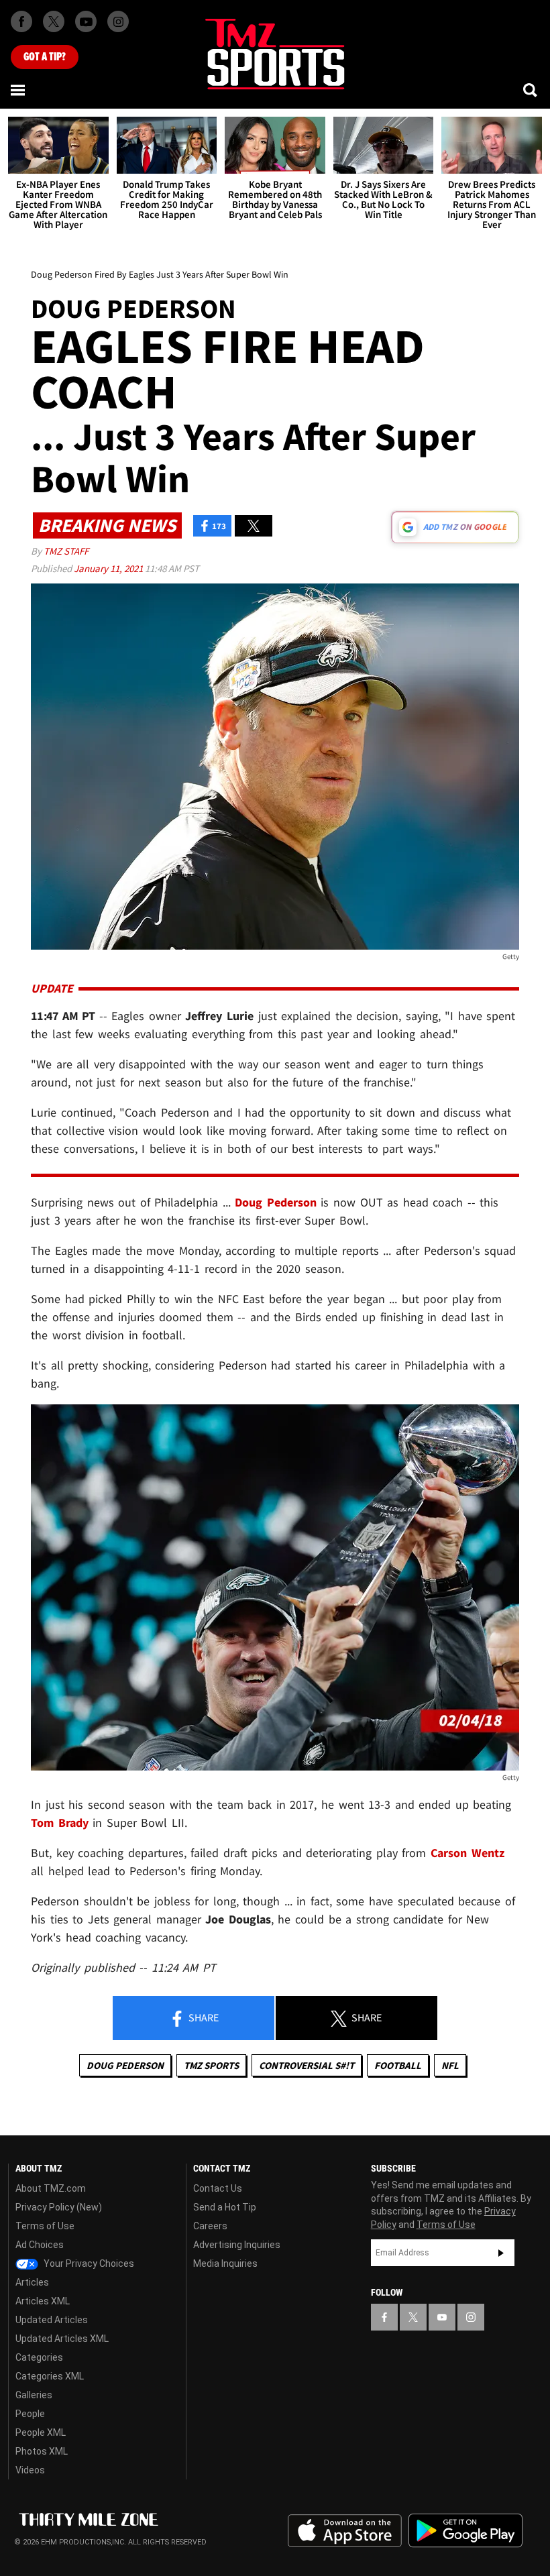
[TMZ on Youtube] (86, 21)
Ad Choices (40, 2245)
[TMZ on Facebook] (21, 21)
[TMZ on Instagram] (118, 21)
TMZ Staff (66, 551)
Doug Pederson (125, 2065)
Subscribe (501, 2253)
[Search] (531, 90)
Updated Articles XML (62, 2339)
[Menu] (19, 90)
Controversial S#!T (307, 2065)
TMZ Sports (211, 2065)
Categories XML (50, 2376)
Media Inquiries (225, 2263)
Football (398, 2065)
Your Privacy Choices (88, 2263)
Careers (210, 2226)
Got (45, 57)
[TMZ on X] (54, 21)
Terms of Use (45, 2226)
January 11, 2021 (109, 568)
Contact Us (218, 2188)
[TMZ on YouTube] (442, 2317)
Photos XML (42, 2451)
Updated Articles (52, 2320)
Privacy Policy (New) (59, 2207)
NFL (450, 2065)
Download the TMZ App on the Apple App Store (345, 2531)
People (30, 2414)
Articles (32, 2282)
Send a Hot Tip (225, 2207)
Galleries (34, 2395)
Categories (39, 2357)
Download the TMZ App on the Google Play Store (465, 2531)
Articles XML (43, 2301)
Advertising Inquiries (237, 2245)
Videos (30, 2470)
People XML (41, 2432)
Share (203, 2017)
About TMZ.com (51, 2188)
